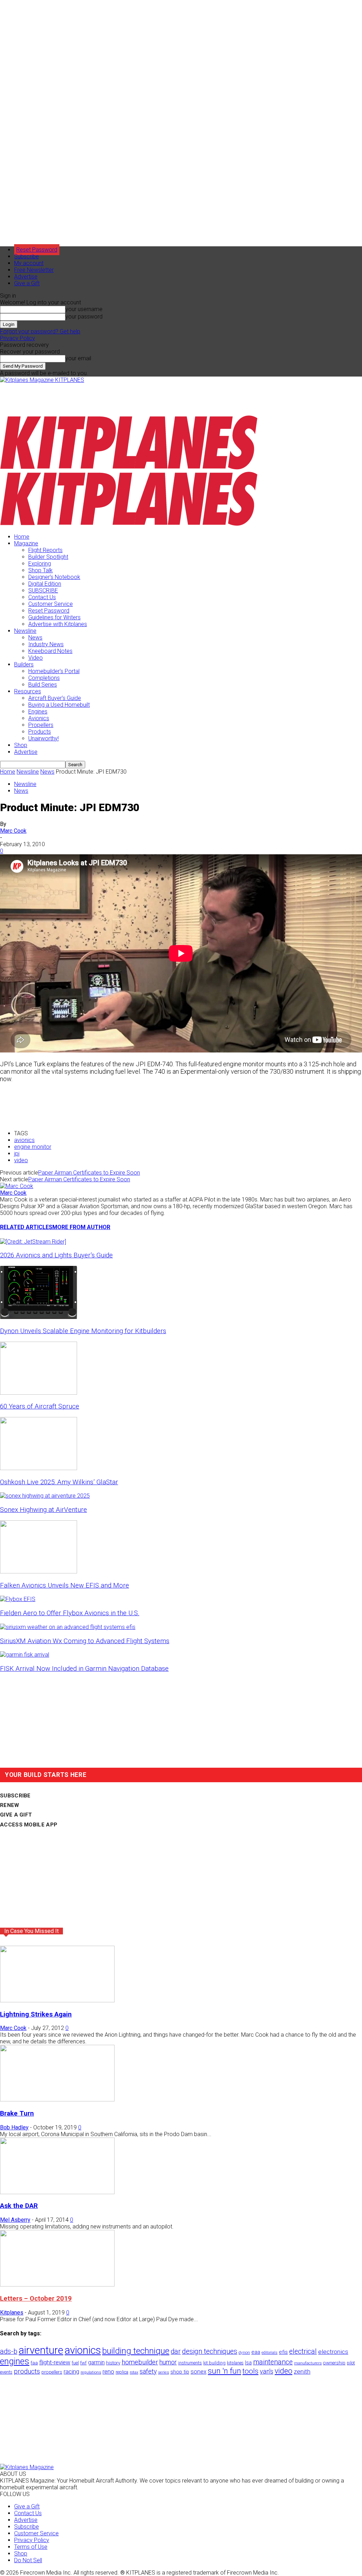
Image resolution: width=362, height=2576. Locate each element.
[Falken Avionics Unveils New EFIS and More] (39, 1571)
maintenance (273, 2362)
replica (122, 2372)
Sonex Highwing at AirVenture (43, 1510)
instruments (190, 2363)
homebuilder (140, 2362)
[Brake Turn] (57, 2099)
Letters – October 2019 (36, 2299)
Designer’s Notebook (54, 577)
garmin (96, 2362)
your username (84, 309)
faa (34, 2363)
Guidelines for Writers (54, 617)
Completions (44, 678)
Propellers (41, 725)
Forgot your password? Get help (40, 331)
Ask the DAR (19, 2206)
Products (40, 732)
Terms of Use (31, 2547)
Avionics (39, 718)
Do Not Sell (28, 2560)
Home (22, 537)
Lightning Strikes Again (36, 2014)
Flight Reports (45, 550)
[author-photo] (17, 1186)
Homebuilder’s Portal (54, 671)
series (164, 2372)
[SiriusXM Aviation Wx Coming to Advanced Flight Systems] (68, 1627)
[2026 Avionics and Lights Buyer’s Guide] (33, 1242)
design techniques (210, 2351)
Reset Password (49, 611)
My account (29, 263)
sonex (198, 2372)
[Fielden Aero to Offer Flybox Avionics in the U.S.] (18, 1599)
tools (250, 2371)
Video (36, 658)
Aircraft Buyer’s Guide (55, 698)
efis (283, 2352)
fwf (83, 2363)
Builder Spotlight (48, 557)
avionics (24, 1140)
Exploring (40, 564)
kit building (214, 2363)
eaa (256, 2352)
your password (84, 317)
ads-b (9, 2351)
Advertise (26, 277)
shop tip (180, 2372)
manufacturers (308, 2363)
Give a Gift (27, 283)
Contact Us (42, 597)
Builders (24, 664)
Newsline (25, 631)
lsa (248, 2363)
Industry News (46, 644)
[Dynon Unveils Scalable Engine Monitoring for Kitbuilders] (39, 1317)
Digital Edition (45, 584)
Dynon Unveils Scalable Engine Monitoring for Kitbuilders (83, 1331)
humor (168, 2362)
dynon (244, 2352)
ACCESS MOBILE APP (29, 1825)
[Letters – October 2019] (57, 2285)
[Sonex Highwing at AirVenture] (45, 1496)
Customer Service (51, 604)
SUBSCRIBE (43, 590)
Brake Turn (17, 2113)
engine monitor (33, 1147)
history (113, 2363)
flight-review (55, 2362)
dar (176, 2351)
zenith (302, 2371)
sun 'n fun (224, 2371)
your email (78, 358)
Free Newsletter (34, 270)
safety (148, 2371)
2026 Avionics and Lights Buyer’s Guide (56, 1255)
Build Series (43, 685)
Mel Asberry (15, 2220)
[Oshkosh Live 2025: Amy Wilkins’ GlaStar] (39, 1468)
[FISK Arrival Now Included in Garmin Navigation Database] (25, 1655)
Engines (38, 712)
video (21, 1160)
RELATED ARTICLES (26, 1227)
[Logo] (129, 468)
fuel (75, 2363)
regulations (91, 2372)
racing (71, 2371)
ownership (334, 2363)
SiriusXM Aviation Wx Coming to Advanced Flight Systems (85, 1641)
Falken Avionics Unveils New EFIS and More (65, 1585)
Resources (28, 691)
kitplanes (235, 2363)
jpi (17, 1154)
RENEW (10, 1805)
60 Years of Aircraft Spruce (40, 1406)
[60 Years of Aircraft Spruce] (39, 1393)
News (35, 638)
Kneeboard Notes (50, 651)
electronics (333, 2352)
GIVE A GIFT (16, 1815)
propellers (52, 2372)
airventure (41, 2350)
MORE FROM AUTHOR (81, 1227)
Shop (21, 745)
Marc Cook (13, 831)
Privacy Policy (17, 338)
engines (15, 2361)
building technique (136, 2351)
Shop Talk (40, 570)
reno (108, 2371)
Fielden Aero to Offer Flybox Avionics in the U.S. (70, 1613)
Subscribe (27, 256)
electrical (303, 2351)
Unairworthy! (43, 738)
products (27, 2371)
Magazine (26, 543)
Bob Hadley (14, 2127)
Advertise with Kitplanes (58, 624)
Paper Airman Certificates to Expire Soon (89, 1173)
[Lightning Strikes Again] (57, 2000)
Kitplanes (12, 2313)
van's (267, 2371)
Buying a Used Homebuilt (59, 705)
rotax (134, 2372)
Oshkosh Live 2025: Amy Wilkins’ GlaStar (59, 1482)
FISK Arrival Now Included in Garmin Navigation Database (84, 1669)
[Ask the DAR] (57, 2192)
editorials (270, 2353)
